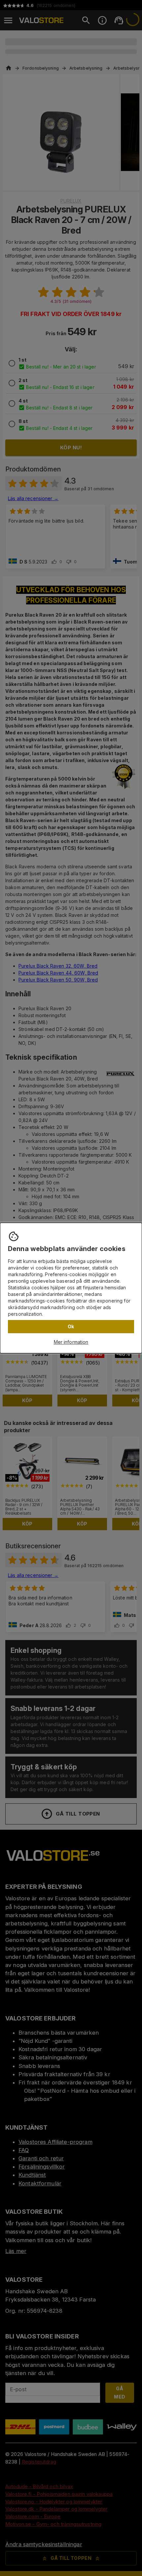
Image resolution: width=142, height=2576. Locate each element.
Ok (71, 1326)
